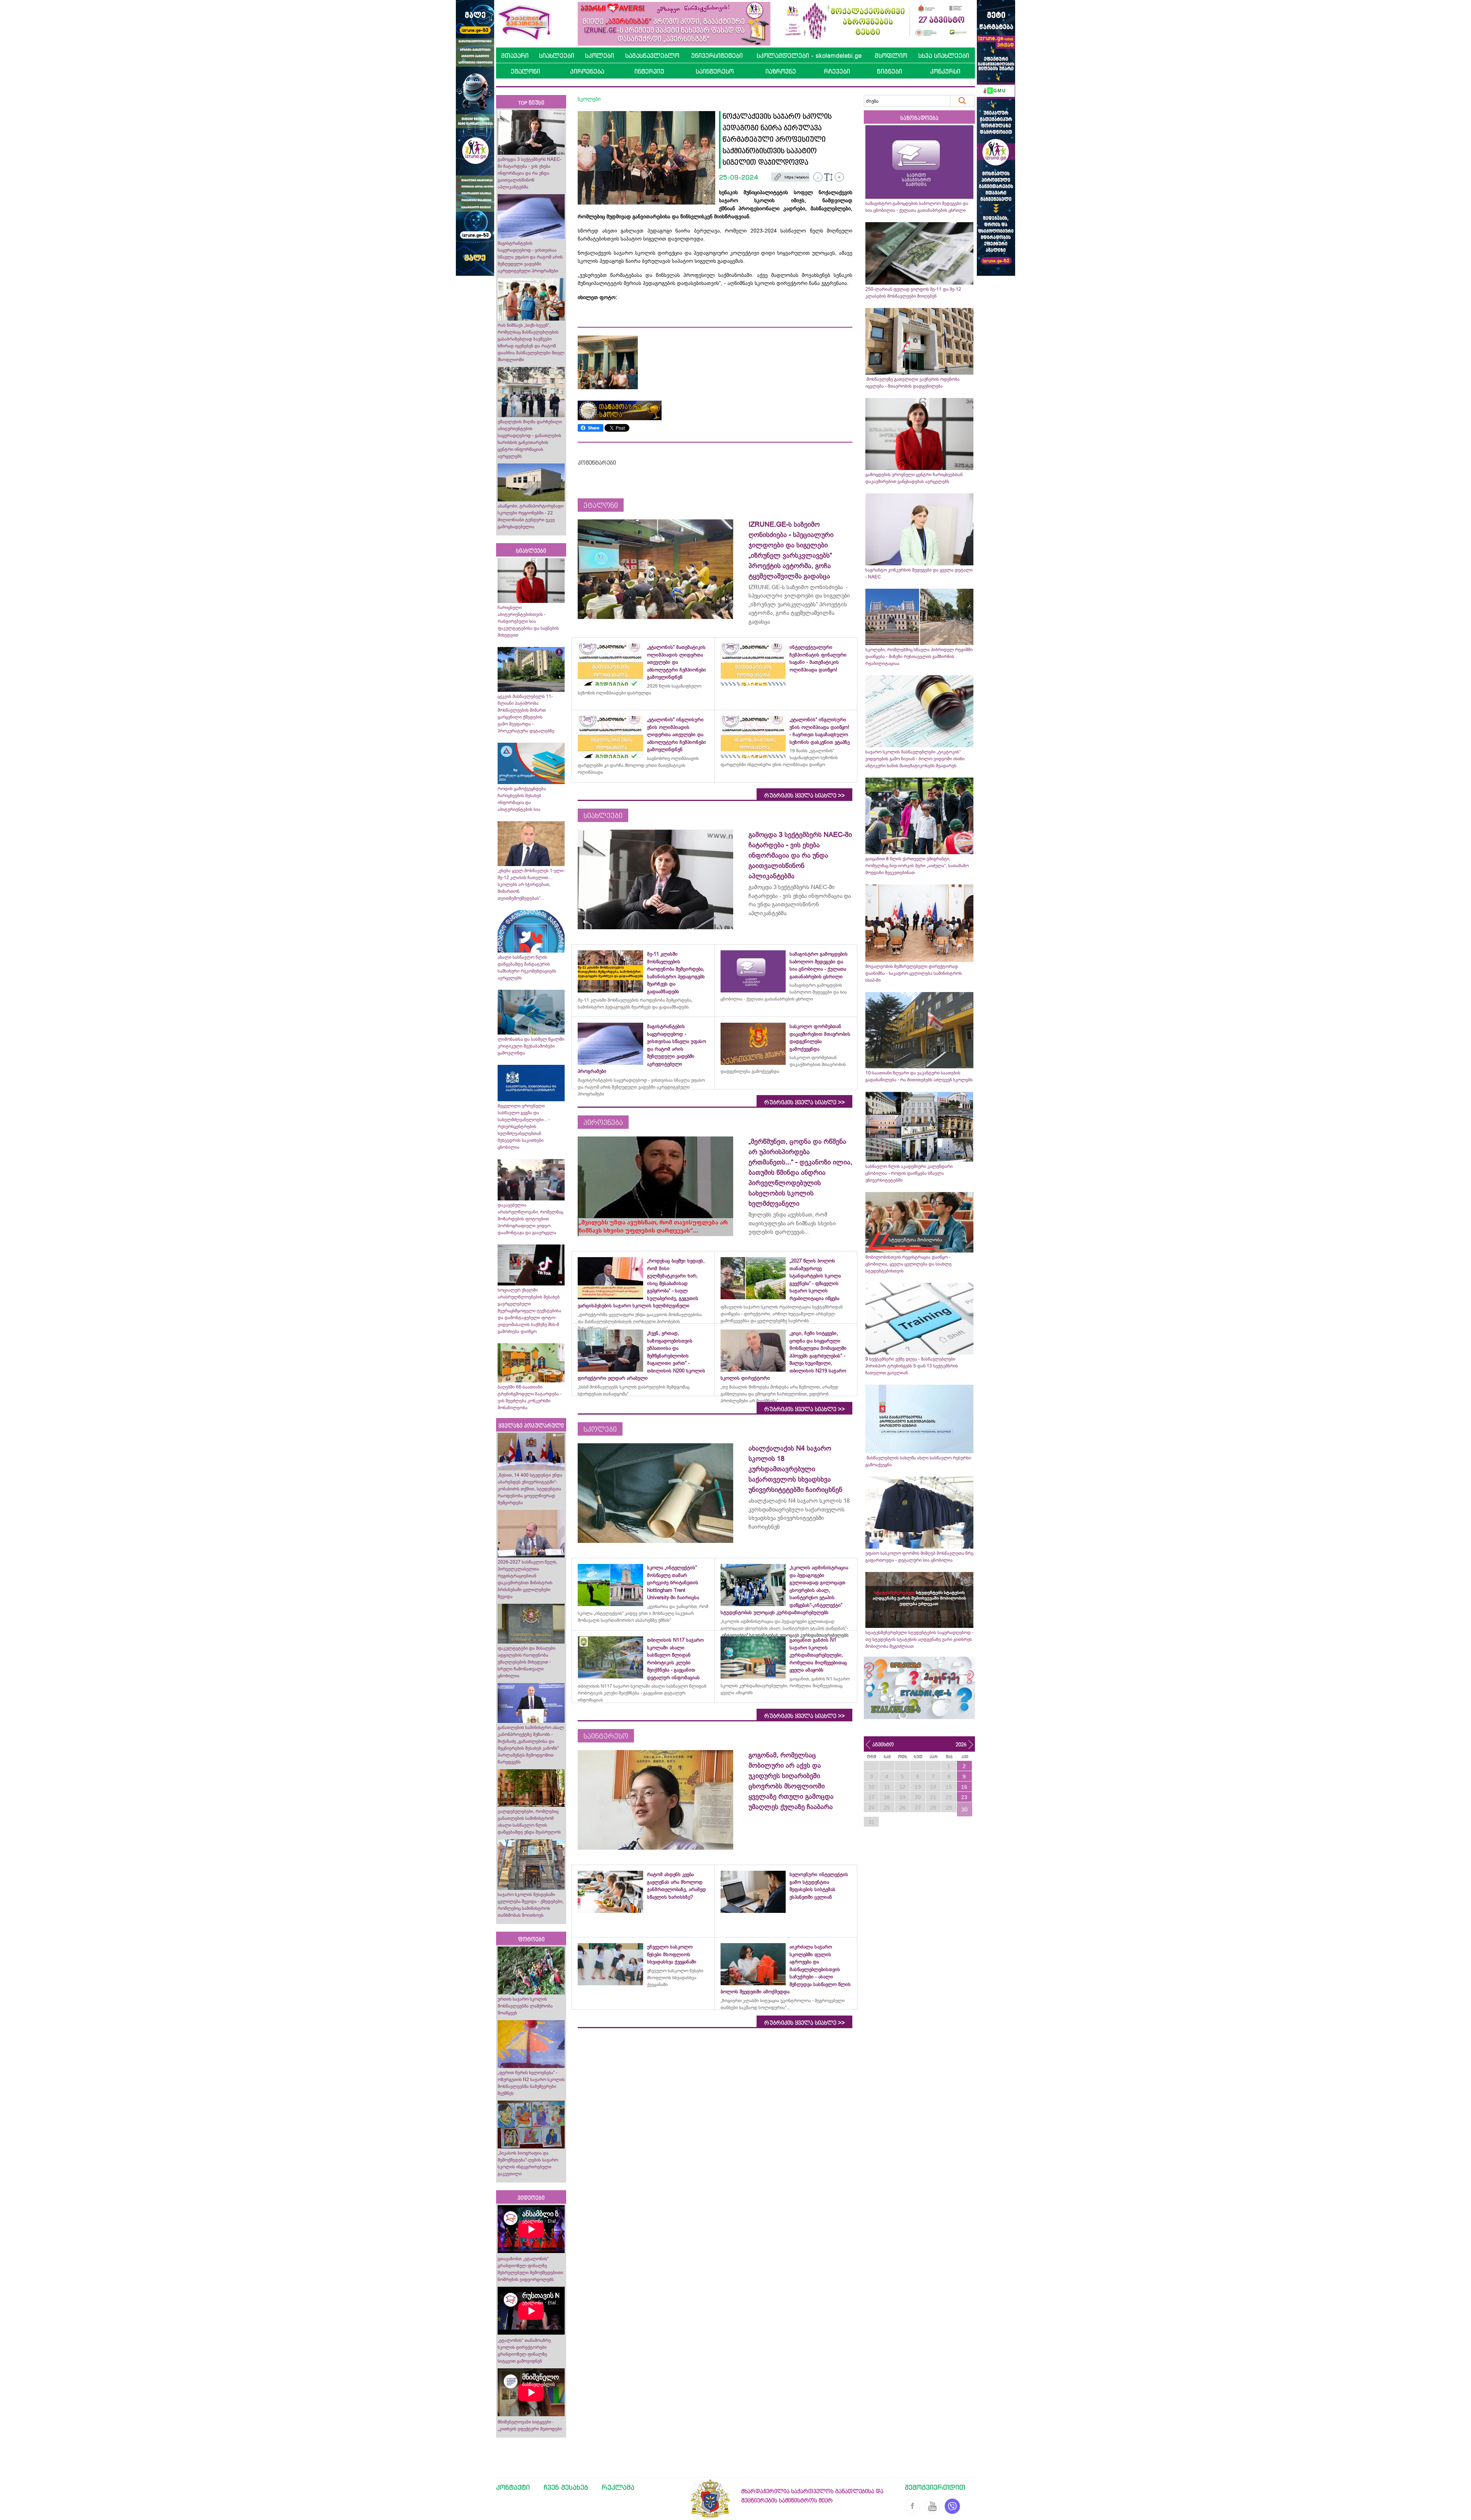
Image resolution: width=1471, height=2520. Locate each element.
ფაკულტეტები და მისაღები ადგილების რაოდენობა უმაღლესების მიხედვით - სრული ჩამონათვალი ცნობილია (527, 1662)
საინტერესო (715, 71)
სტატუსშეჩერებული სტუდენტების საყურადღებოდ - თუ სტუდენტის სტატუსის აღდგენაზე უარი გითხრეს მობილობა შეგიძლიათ (919, 1639)
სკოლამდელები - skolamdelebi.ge (809, 56)
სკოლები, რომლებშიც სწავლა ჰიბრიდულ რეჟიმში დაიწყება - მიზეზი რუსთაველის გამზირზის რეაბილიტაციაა (919, 657)
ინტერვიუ (649, 71)
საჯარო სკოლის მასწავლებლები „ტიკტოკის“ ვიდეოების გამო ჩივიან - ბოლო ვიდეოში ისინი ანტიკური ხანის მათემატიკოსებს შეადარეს (915, 759)
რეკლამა (618, 2487)
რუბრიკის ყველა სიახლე (804, 796)
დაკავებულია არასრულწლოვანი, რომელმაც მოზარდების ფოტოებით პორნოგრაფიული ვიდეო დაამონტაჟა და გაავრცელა (530, 1219)
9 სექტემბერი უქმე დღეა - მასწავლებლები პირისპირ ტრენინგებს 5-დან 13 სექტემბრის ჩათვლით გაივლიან (912, 1366)
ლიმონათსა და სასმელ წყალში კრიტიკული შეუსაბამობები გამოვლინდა (531, 1046)
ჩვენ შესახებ (566, 2487)
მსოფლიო (891, 56)
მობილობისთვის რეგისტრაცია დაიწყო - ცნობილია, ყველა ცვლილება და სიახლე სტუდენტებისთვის (908, 1264)
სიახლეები (557, 56)
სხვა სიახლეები (944, 56)
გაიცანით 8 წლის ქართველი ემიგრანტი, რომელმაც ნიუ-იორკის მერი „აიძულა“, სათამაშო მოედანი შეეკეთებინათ (917, 866)
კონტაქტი (513, 2487)
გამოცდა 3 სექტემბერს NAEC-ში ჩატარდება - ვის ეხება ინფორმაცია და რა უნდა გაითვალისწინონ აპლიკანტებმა (530, 173)
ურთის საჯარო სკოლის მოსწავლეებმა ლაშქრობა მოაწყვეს (525, 2006)
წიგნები (889, 71)
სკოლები (600, 56)
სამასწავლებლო (652, 56)
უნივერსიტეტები (717, 56)
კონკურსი (945, 71)
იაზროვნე (781, 71)
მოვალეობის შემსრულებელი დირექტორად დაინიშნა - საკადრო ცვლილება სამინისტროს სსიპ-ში (914, 973)
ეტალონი (525, 71)
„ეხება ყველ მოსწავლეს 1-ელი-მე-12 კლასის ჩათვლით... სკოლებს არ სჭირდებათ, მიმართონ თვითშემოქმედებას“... (531, 884)
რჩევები (837, 71)
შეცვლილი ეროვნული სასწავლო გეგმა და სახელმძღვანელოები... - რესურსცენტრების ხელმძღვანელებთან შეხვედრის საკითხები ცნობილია (524, 1127)
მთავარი (515, 56)
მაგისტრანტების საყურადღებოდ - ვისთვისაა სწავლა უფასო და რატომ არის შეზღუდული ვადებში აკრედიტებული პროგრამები (530, 257)
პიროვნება (587, 71)
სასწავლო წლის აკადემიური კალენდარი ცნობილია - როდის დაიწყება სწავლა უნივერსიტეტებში (909, 1173)
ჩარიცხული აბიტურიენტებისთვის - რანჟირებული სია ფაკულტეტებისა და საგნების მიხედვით (528, 621)
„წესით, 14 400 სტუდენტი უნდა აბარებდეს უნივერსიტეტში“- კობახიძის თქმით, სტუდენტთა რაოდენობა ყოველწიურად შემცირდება (530, 1489)
